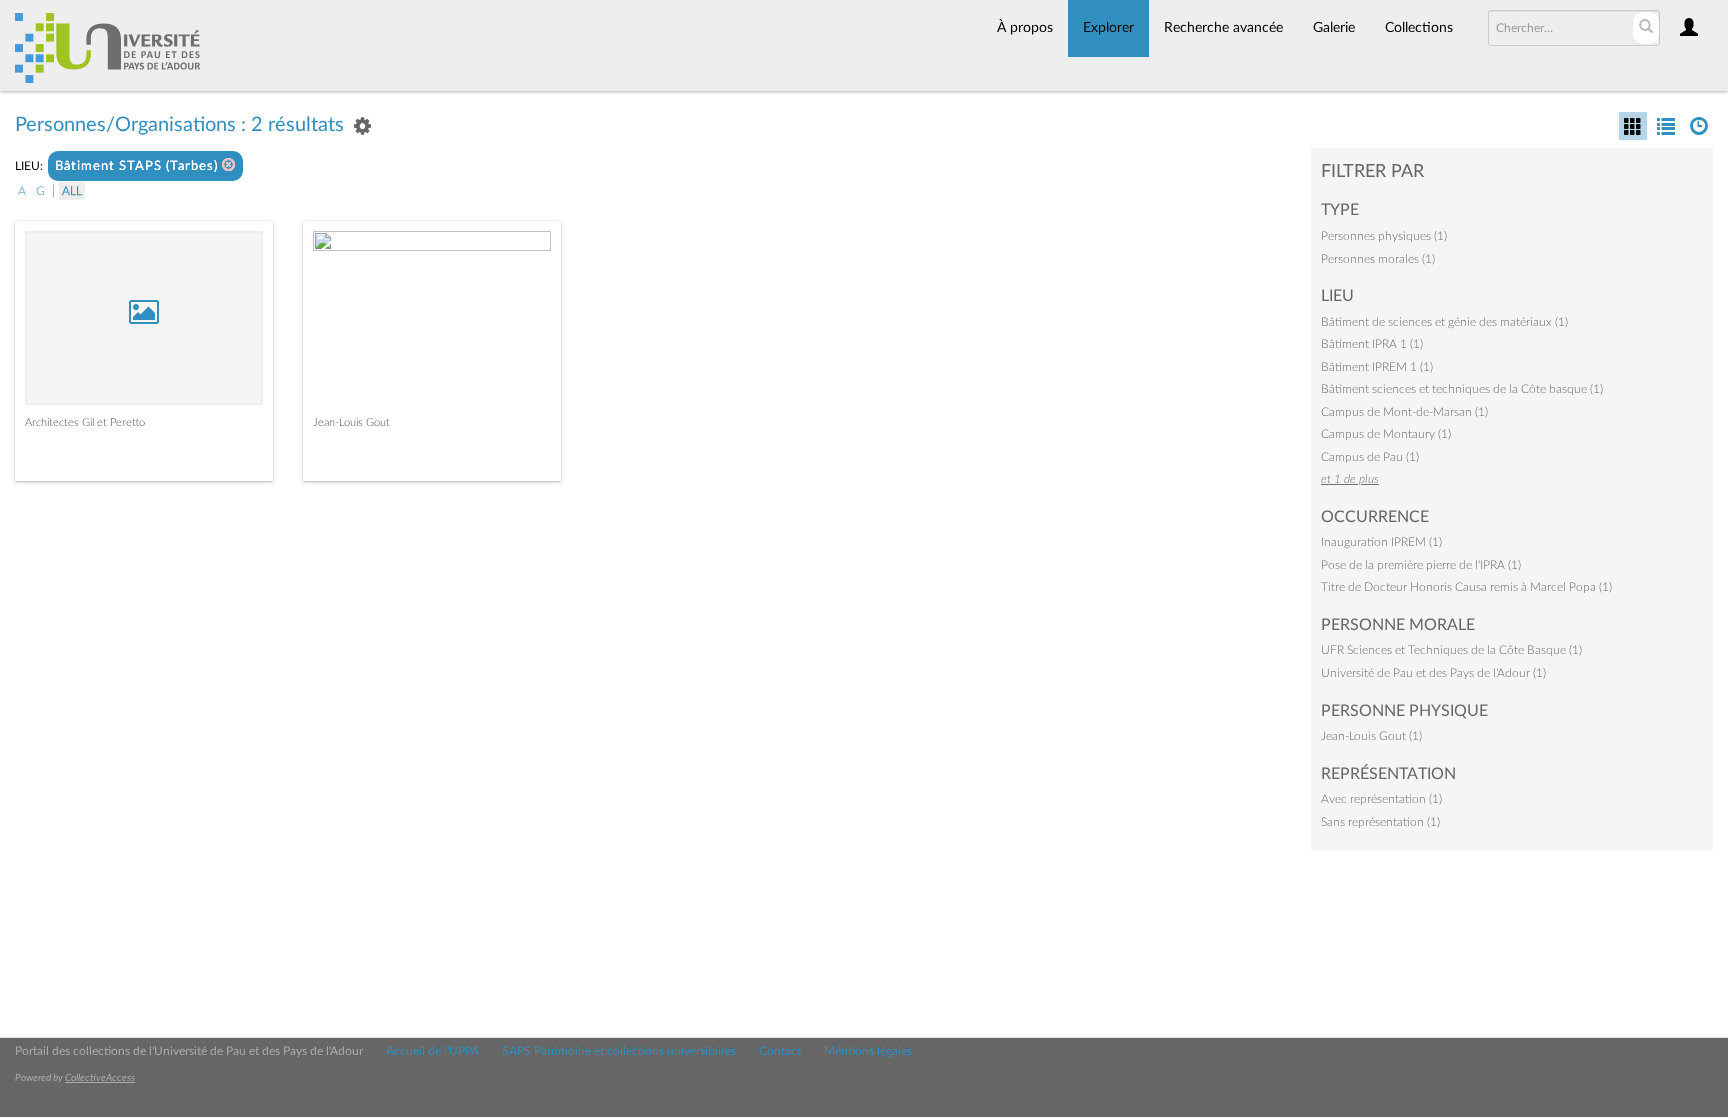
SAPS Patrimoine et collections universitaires (619, 1051)
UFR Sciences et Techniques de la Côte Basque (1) (1451, 650)
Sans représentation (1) (1380, 822)
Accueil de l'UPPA (432, 1051)
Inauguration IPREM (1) (1381, 542)
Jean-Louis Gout (351, 422)
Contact (780, 1051)
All (72, 191)
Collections (1419, 28)
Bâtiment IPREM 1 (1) (1377, 367)
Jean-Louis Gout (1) (1371, 736)
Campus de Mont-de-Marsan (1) (1404, 412)
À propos (1025, 28)
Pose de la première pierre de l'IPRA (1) (1421, 565)
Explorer (1108, 28)
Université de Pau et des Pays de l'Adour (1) (1433, 673)
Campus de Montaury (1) (1386, 434)
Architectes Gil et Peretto (85, 422)
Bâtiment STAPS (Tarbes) (138, 166)
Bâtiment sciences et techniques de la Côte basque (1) (1462, 389)
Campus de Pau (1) (1370, 457)
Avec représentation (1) (1381, 799)
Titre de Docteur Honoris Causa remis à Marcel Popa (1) (1466, 587)
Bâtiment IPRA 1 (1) (1372, 344)
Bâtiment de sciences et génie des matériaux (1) (1444, 322)
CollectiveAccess (100, 1078)
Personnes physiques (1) (1384, 236)
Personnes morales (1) (1378, 259)
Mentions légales (868, 1051)
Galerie (1334, 28)
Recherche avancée (1223, 28)
